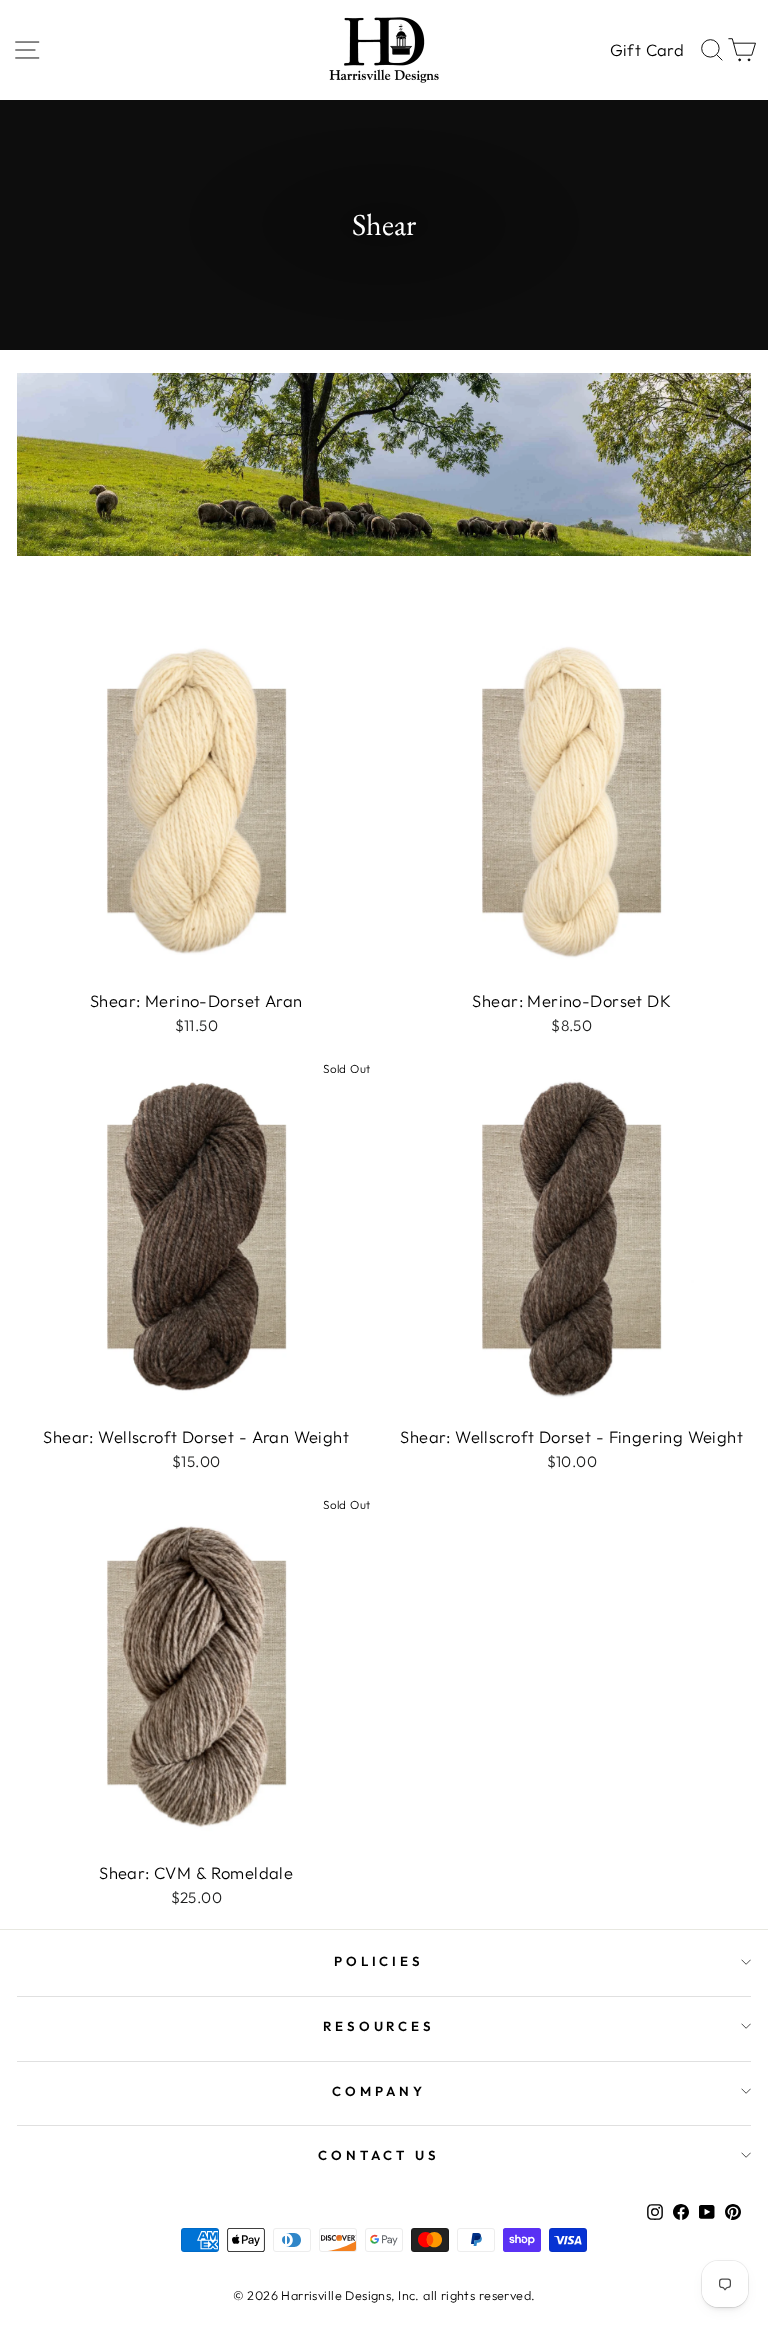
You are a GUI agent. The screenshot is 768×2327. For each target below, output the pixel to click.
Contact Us (379, 2155)
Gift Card (647, 49)
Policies (379, 1961)
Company (379, 2091)
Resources (379, 2026)
